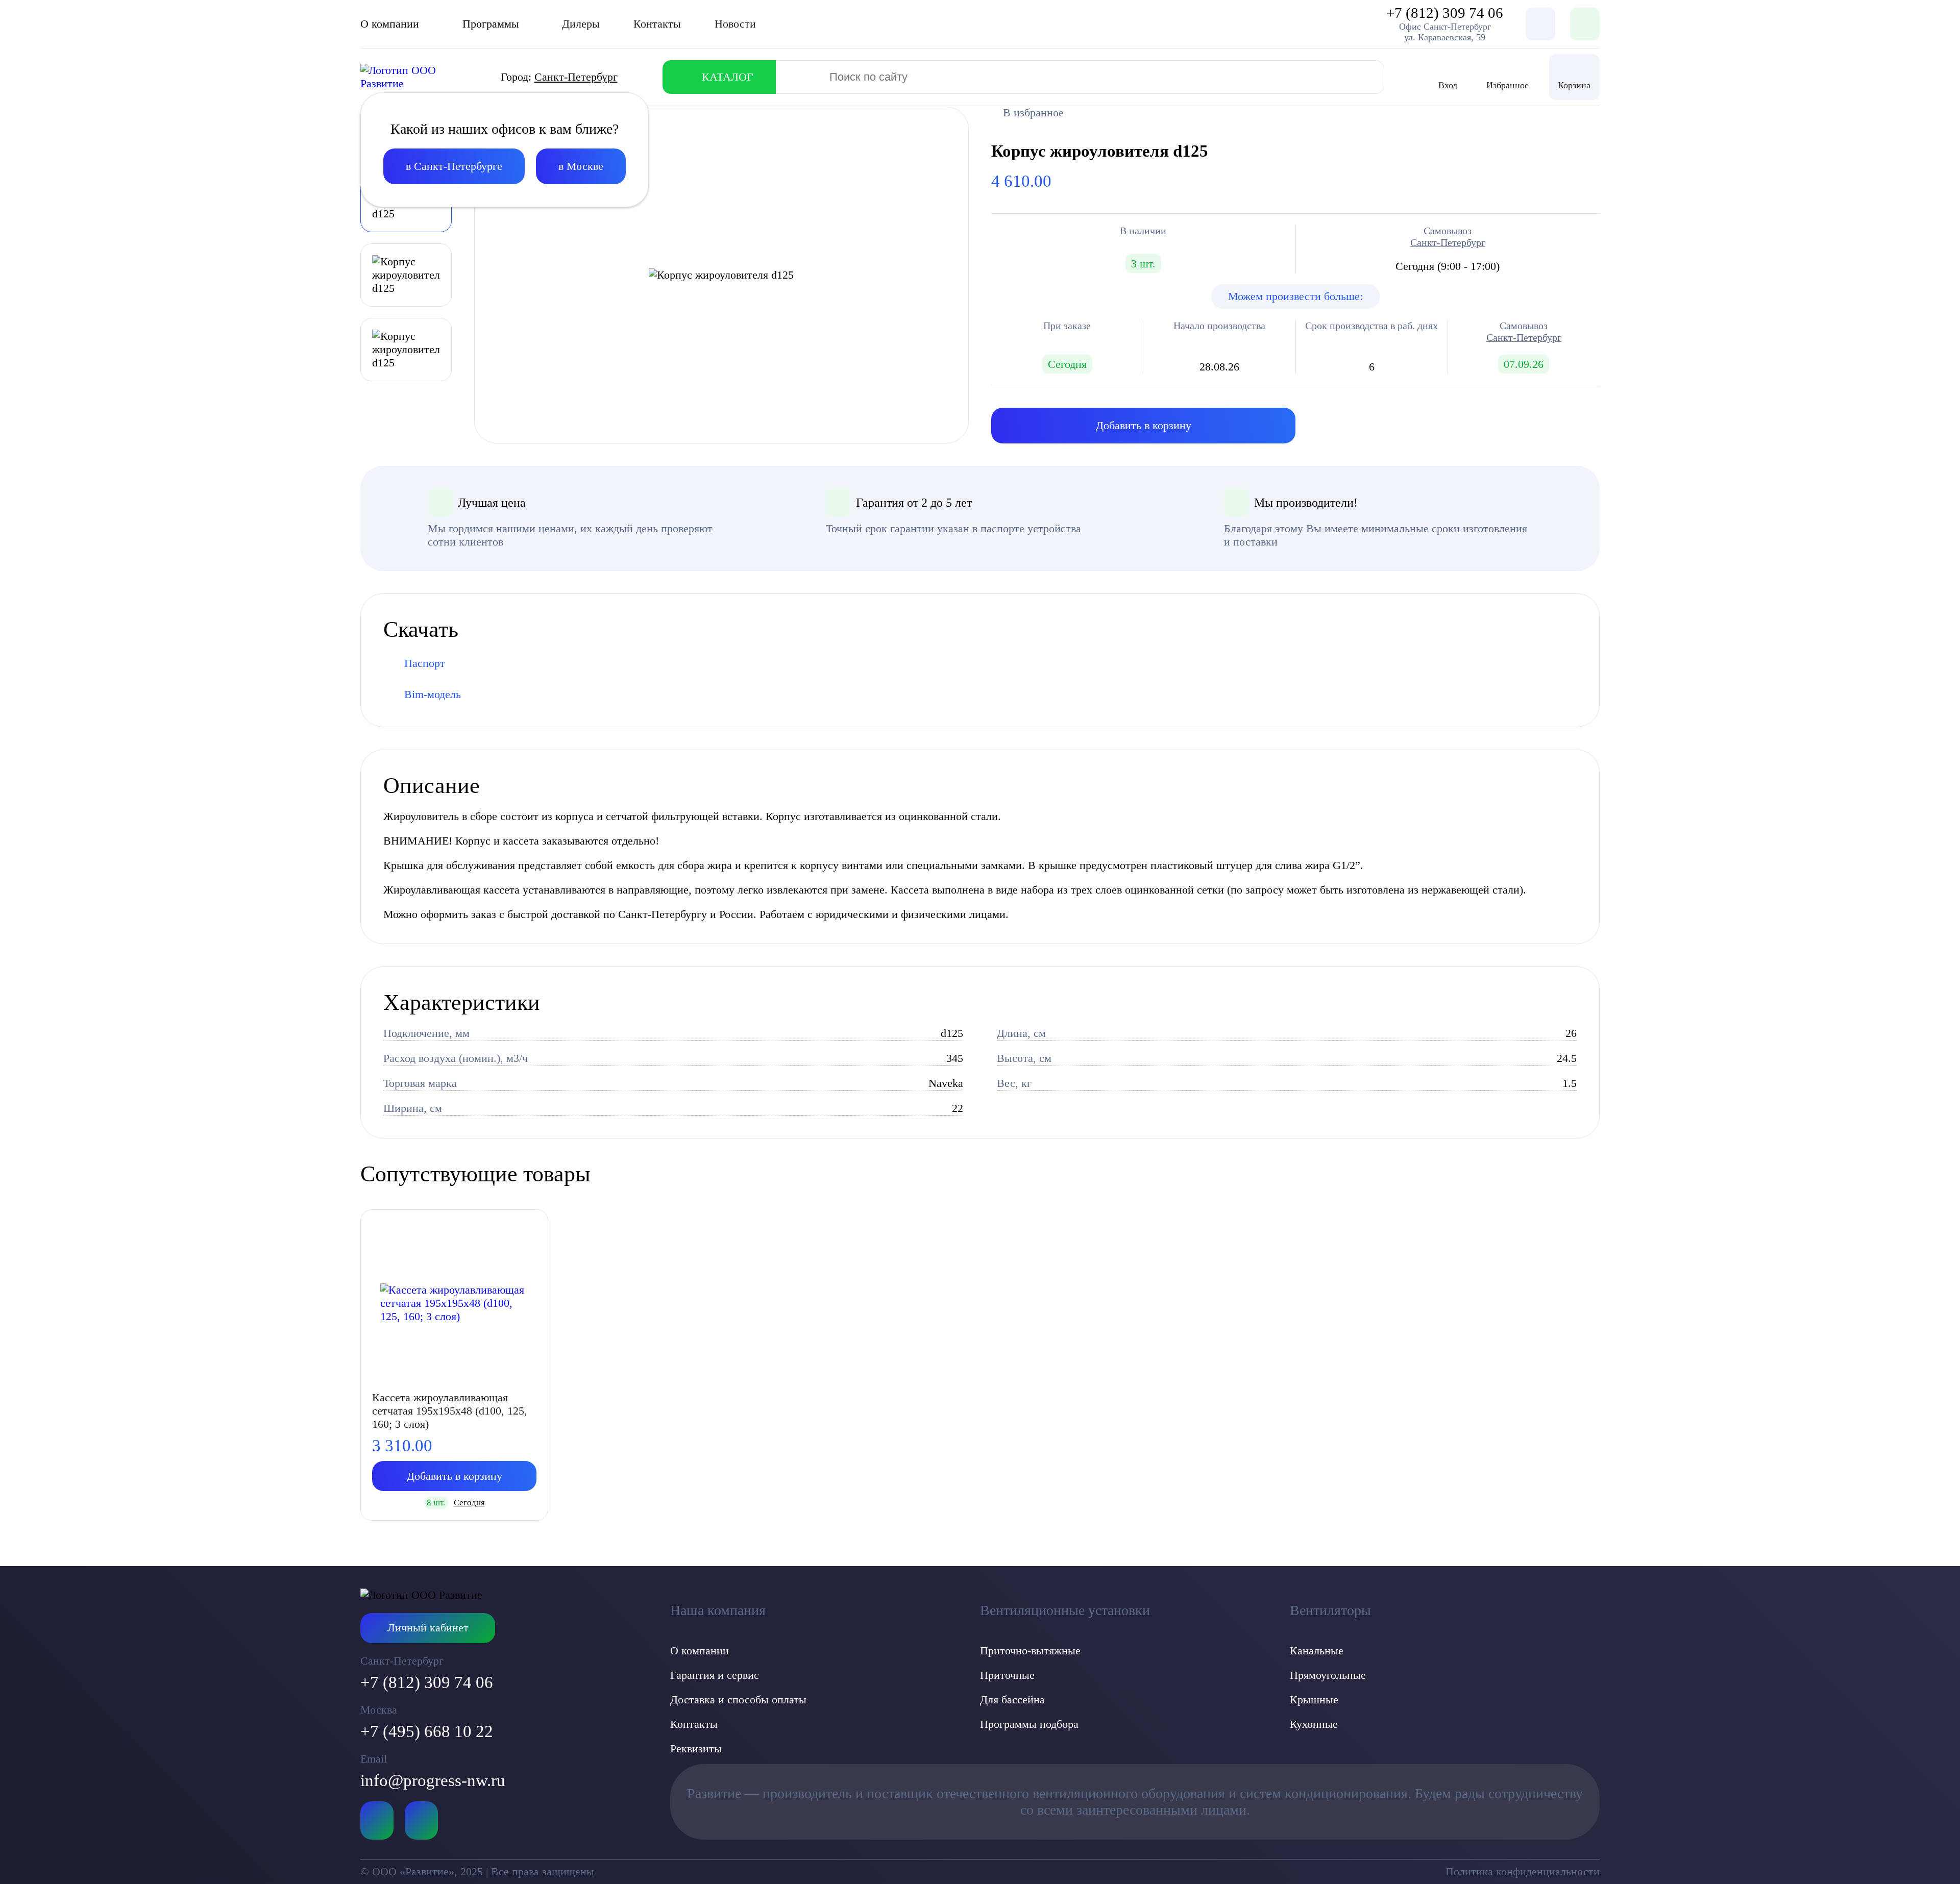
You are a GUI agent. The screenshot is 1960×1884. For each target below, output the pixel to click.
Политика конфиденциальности (1523, 1871)
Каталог (728, 77)
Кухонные (1314, 1724)
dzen (421, 1820)
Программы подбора (1029, 1724)
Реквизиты (696, 1749)
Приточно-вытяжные (1030, 1651)
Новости (735, 24)
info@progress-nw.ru (433, 1780)
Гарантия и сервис (715, 1675)
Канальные (1317, 1651)
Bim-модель (433, 694)
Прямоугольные (1328, 1675)
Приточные (1007, 1675)
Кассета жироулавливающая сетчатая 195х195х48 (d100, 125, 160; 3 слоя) (450, 1411)
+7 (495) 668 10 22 (427, 1731)
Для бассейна (1012, 1700)
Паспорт (425, 663)
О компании (700, 1651)
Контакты (657, 24)
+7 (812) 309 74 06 (427, 1682)
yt (377, 1820)
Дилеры (581, 24)
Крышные (1314, 1700)
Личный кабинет (428, 1628)
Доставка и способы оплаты (738, 1700)
